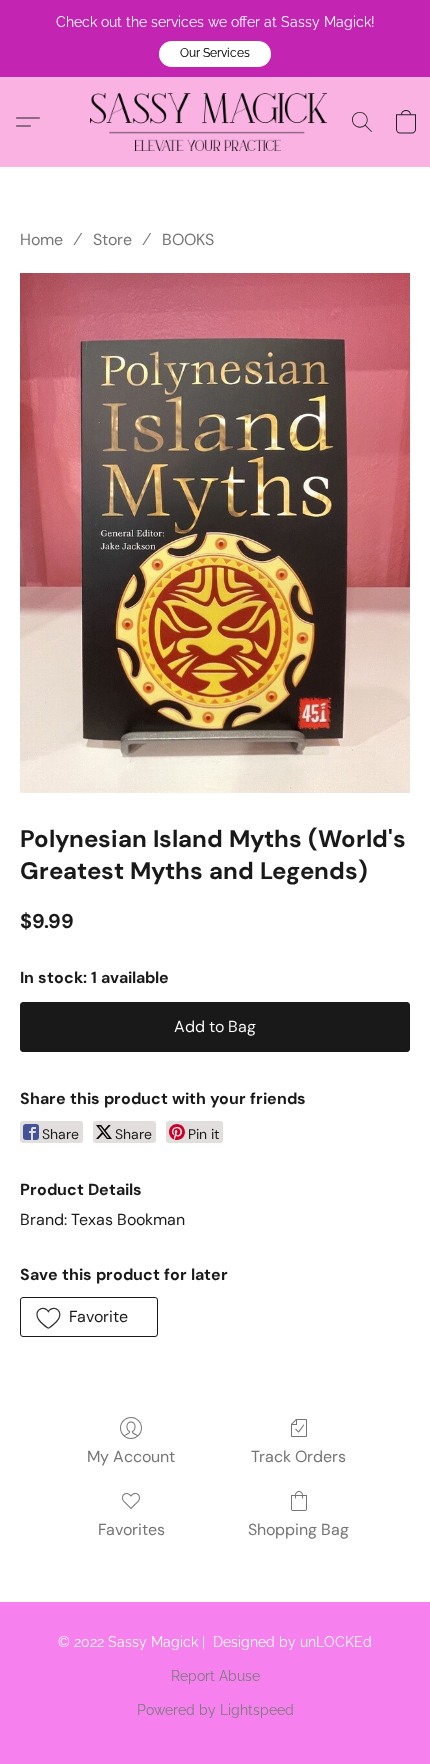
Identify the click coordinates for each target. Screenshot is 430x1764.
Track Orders (298, 1456)
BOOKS (188, 239)
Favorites (131, 1529)
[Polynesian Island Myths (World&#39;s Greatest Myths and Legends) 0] (215, 533)
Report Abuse (215, 1676)
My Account (131, 1456)
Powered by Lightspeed (215, 1710)
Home (41, 239)
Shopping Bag (298, 1529)
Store (112, 239)
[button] (215, 54)
